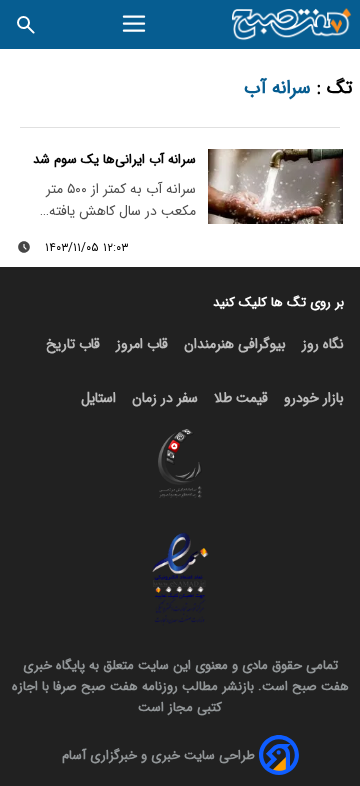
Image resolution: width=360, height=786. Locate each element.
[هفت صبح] (292, 24)
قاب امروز (142, 344)
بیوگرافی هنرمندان (235, 344)
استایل (98, 398)
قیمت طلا (241, 398)
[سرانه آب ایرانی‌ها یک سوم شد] (275, 187)
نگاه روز (323, 344)
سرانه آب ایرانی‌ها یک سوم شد (114, 159)
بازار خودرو (314, 398)
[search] (26, 24)
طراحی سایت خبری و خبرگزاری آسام (158, 755)
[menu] (137, 24)
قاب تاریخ (73, 344)
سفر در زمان (165, 398)
